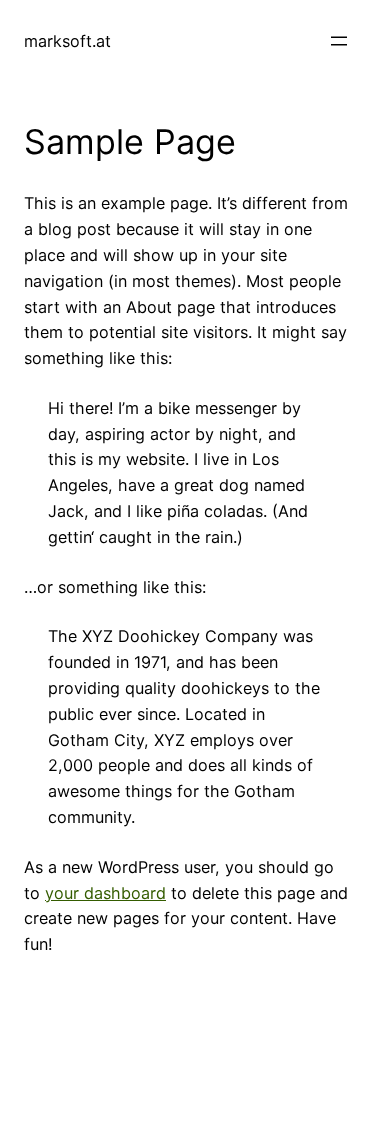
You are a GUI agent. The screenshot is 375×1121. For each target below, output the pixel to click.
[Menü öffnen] (339, 41)
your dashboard (105, 893)
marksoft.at (67, 41)
